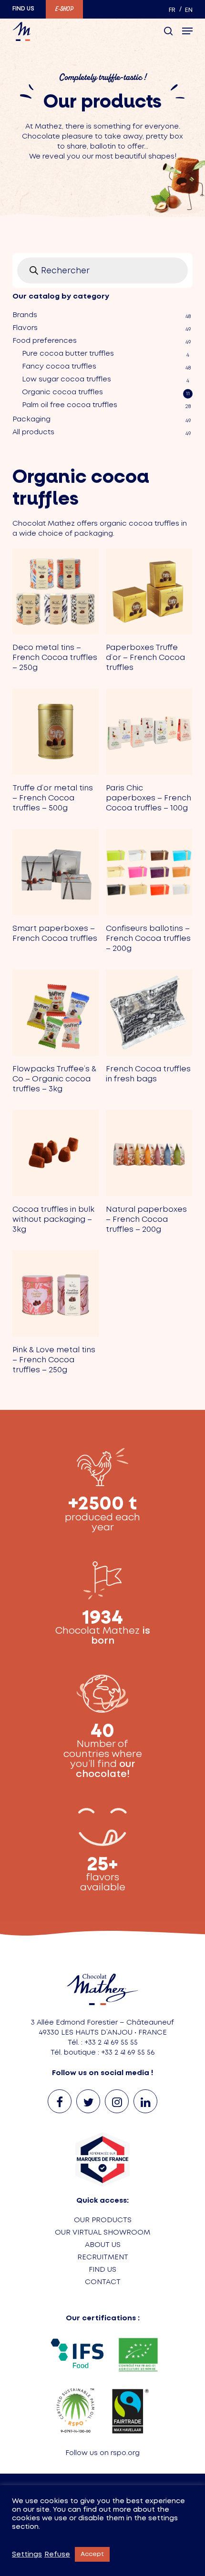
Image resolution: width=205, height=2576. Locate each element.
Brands (25, 315)
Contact (103, 2282)
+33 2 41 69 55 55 (111, 2043)
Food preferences (45, 341)
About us (103, 2245)
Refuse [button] (57, 2555)
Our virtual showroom (102, 2233)
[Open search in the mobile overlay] (102, 270)
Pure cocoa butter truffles (68, 354)
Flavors (25, 328)
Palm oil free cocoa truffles (70, 405)
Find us (102, 2270)
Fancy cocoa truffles (59, 367)
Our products (103, 2220)
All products (33, 432)
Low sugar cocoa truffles (67, 379)
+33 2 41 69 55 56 (128, 2053)
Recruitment (103, 2257)
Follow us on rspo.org (102, 2453)
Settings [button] (27, 2555)
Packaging (31, 419)
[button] (187, 31)
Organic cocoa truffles (62, 392)
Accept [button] (92, 2554)
